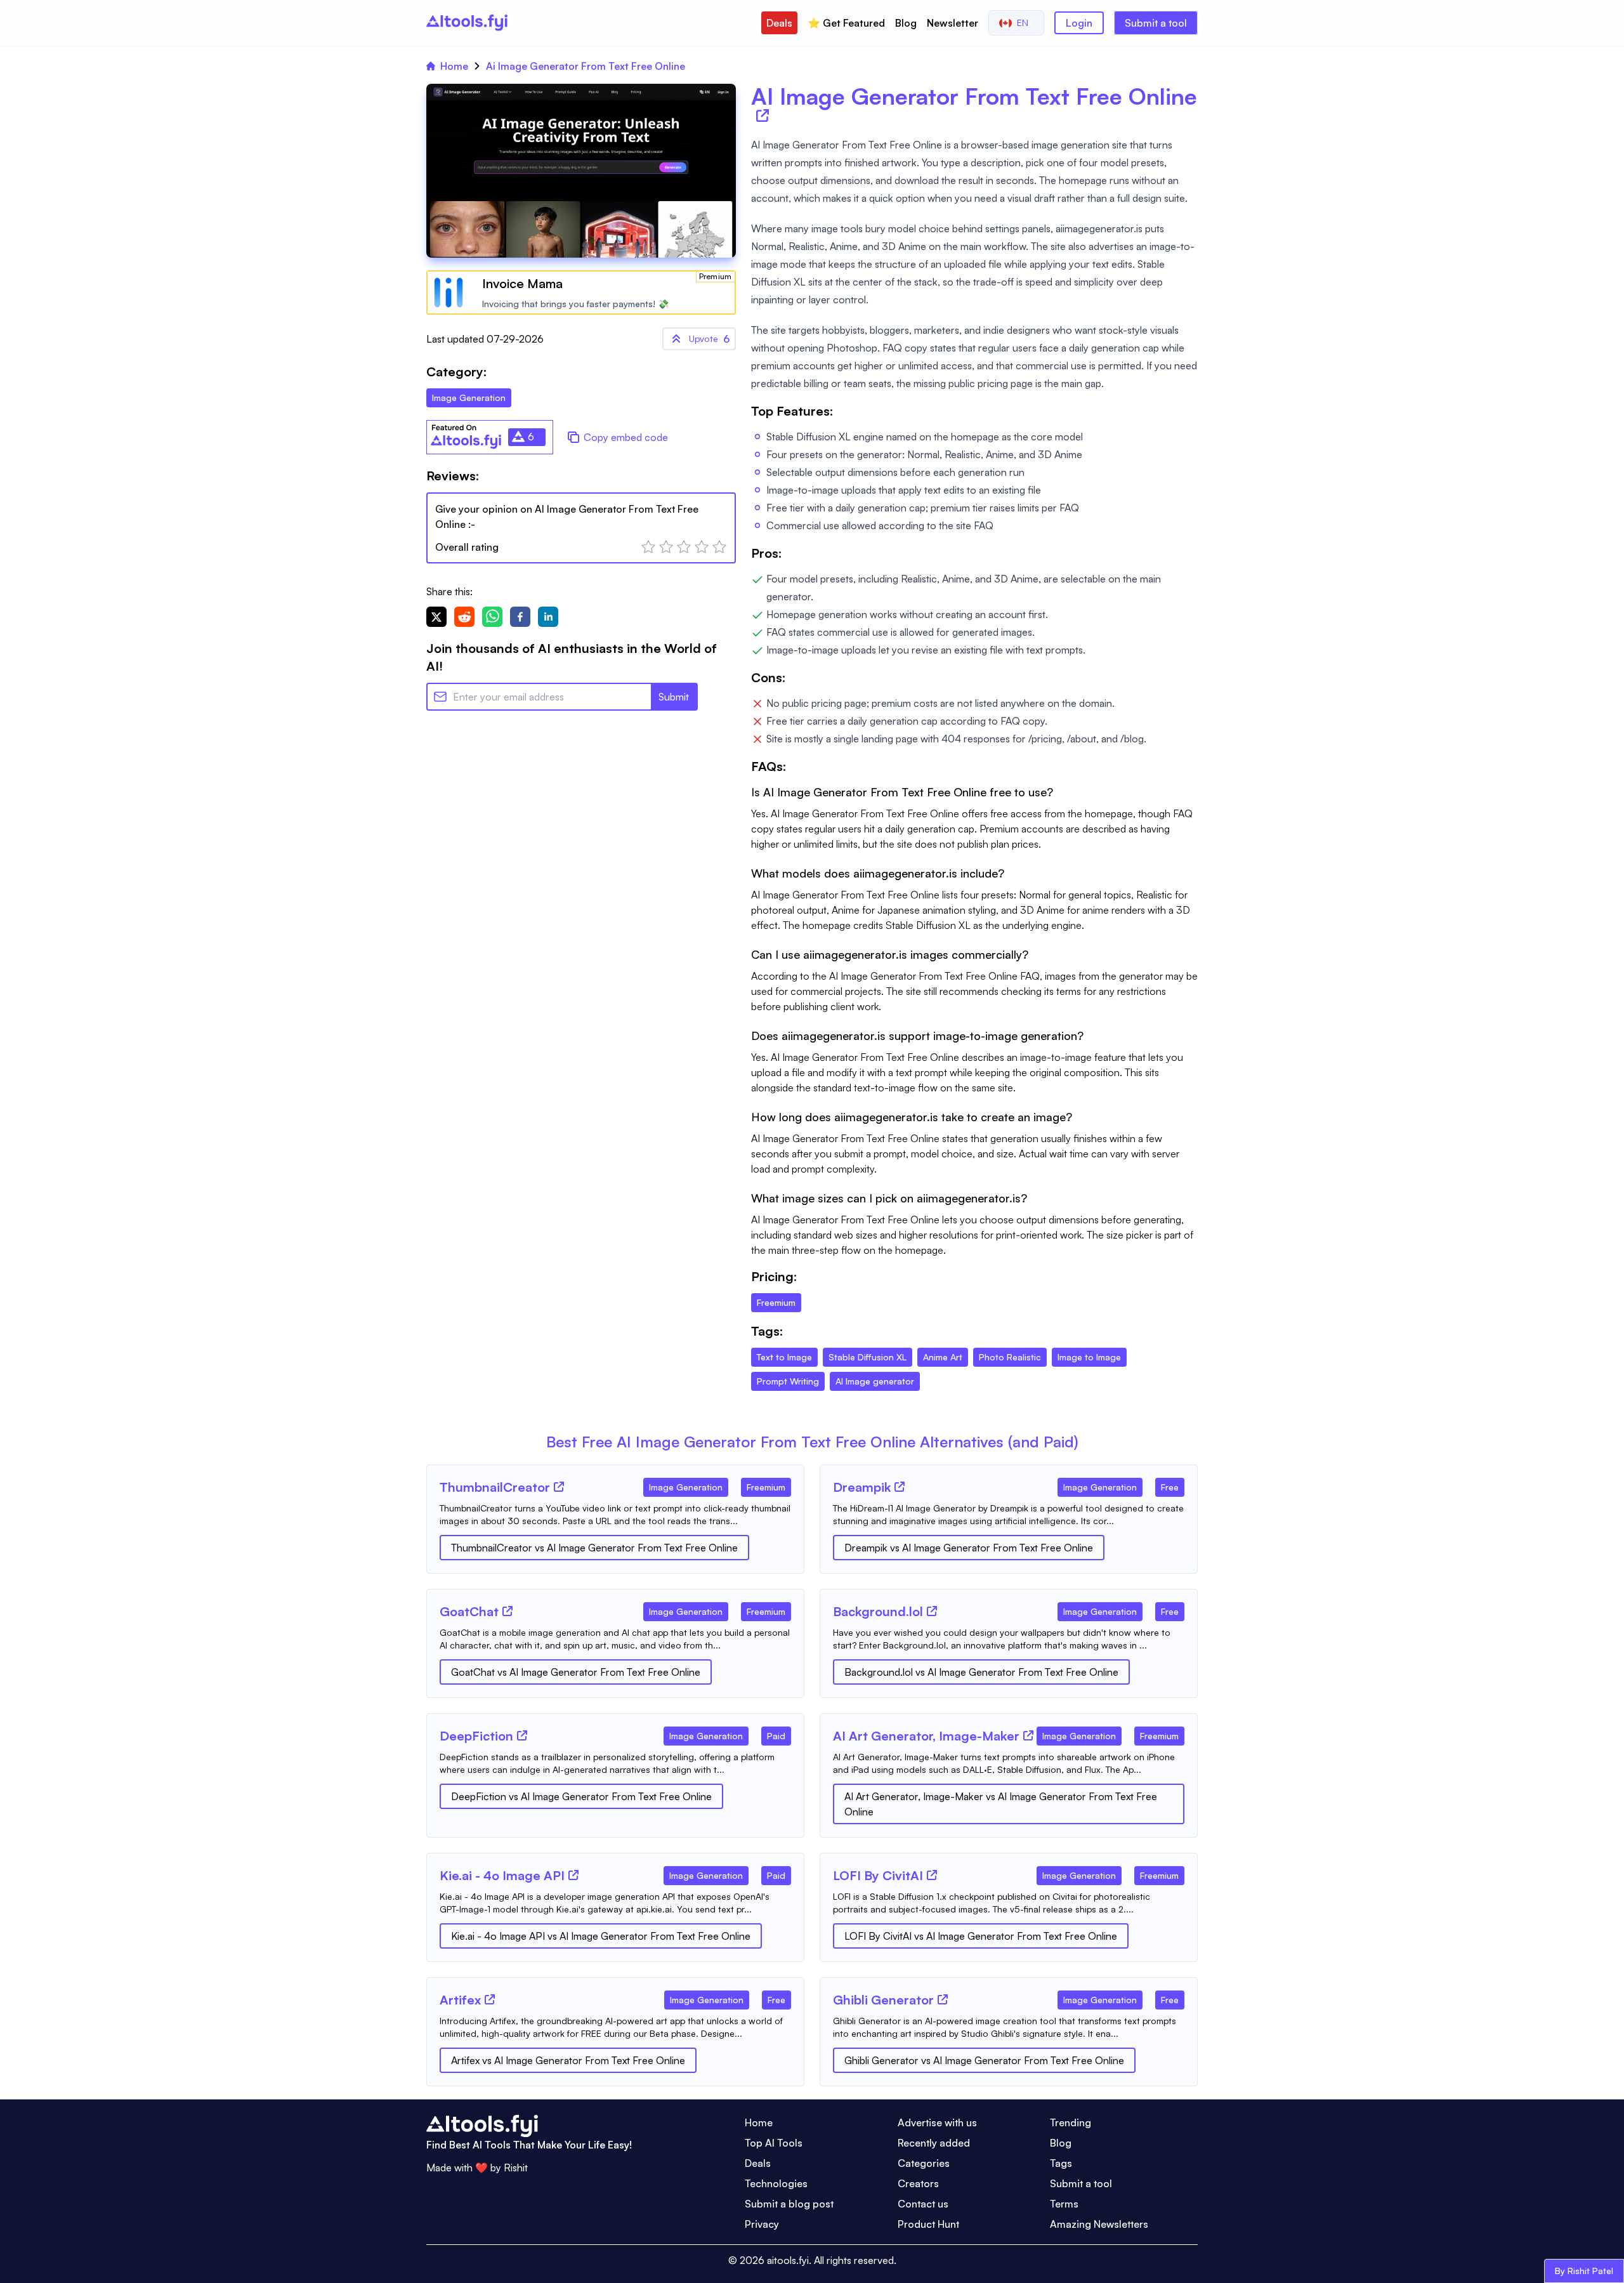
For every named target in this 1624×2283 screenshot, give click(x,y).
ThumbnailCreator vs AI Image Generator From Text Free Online (594, 1548)
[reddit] (464, 617)
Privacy (762, 2224)
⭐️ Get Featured (846, 23)
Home (454, 66)
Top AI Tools (774, 2143)
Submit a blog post (789, 2204)
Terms (1064, 2204)
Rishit (516, 2168)
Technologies (776, 2183)
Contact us (923, 2204)
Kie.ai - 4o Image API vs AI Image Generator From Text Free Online (601, 1936)
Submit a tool (1156, 23)
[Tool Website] (559, 1487)
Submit (674, 697)
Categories (924, 2163)
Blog (906, 23)
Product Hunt (928, 2224)
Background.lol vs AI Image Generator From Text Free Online (981, 1672)
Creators (918, 2183)
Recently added (934, 2143)
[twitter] (436, 617)
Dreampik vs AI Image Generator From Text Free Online (969, 1548)
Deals (779, 23)
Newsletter (953, 23)
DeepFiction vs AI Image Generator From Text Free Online (581, 1796)
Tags (1061, 2163)
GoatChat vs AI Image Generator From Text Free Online (576, 1672)
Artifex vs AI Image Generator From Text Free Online (568, 2060)
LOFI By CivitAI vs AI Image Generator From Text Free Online (981, 1936)
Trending (1071, 2122)
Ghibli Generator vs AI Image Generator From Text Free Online (984, 2060)
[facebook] (520, 617)
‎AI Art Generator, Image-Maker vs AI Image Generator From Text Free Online (1001, 1804)
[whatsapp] (492, 617)
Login (1079, 23)
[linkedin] (548, 617)
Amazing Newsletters (1099, 2224)
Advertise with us (937, 2122)
